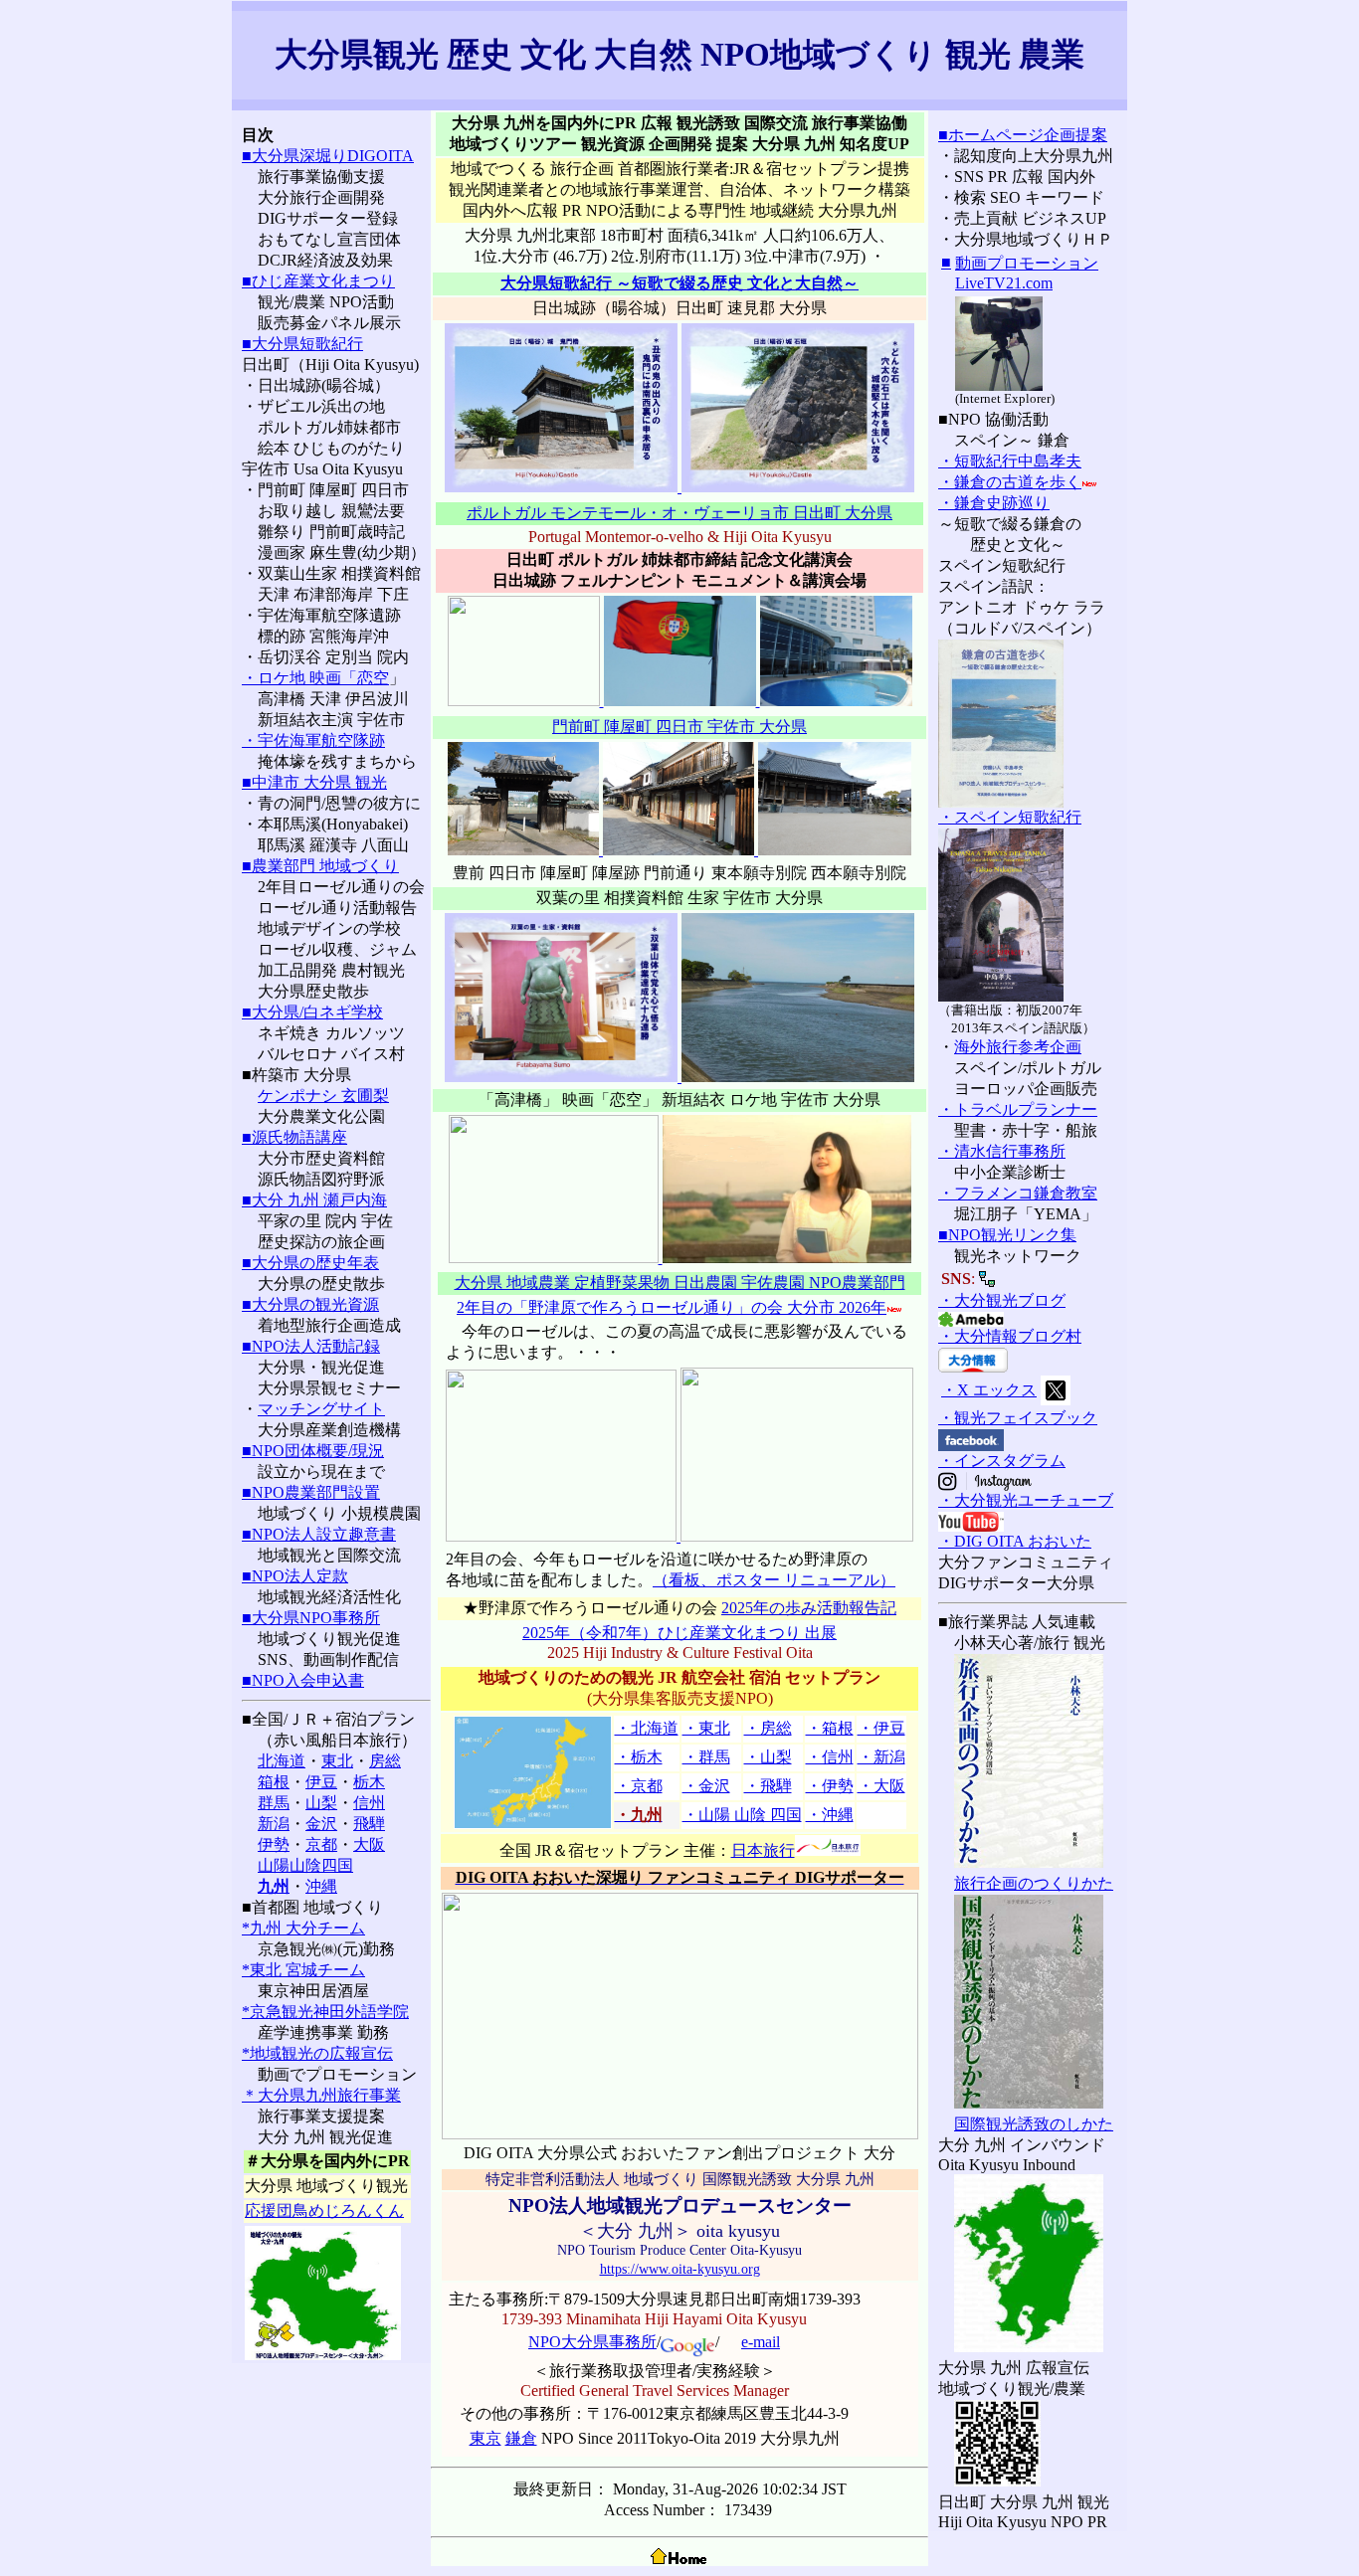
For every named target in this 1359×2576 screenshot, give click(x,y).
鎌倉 (521, 2438)
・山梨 (768, 1757)
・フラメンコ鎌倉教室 (1018, 1193)
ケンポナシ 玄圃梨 (323, 1096)
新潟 (274, 1824)
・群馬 (706, 1757)
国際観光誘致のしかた (1034, 2124)
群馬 (274, 1803)
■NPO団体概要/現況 (313, 1451)
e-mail (761, 2342)
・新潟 (881, 1757)
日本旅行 (763, 1850)
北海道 (282, 1761)
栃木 (369, 1782)
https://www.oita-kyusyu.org (680, 2269)
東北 (337, 1761)
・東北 (706, 1728)
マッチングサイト (321, 1409)
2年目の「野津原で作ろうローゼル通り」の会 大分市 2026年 (672, 1307)
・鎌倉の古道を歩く (1010, 482)
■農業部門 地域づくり (320, 866)
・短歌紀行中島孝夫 (1010, 461)
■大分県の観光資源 (310, 1304)
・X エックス (989, 1390)
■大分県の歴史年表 (310, 1263)
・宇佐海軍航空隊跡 (313, 740)
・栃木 (639, 1757)
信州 (369, 1803)
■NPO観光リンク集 (1007, 1235)
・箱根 (830, 1728)
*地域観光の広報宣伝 (317, 2053)
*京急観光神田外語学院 (325, 2012)
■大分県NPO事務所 (311, 1618)
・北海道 (647, 1728)
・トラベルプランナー (1018, 1109)
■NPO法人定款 (295, 1576)
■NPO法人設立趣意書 (319, 1534)
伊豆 (321, 1782)
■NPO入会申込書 (303, 1680)
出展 (821, 1633)
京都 (321, 1844)
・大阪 (881, 1786)
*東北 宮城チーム (303, 1970)
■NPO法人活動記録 (311, 1346)
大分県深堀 (291, 156)
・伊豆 (881, 1728)
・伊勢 (830, 1786)
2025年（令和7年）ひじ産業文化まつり (664, 1633)
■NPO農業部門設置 (311, 1492)
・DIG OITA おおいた (1015, 1541)
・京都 (639, 1786)
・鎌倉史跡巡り (994, 503)
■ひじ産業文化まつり (318, 281)
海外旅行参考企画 (1018, 1047)
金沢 (321, 1824)
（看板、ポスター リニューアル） (774, 1580)
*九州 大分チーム (303, 1928)
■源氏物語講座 (294, 1137)
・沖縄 (830, 1815)
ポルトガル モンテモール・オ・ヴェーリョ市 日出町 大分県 (679, 513)
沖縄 (321, 1886)
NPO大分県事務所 (592, 2342)
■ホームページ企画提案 (1023, 135)
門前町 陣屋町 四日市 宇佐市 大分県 (679, 727)
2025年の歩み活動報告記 (809, 1608)
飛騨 (369, 1824)
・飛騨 (768, 1786)
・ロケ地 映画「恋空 (315, 678)
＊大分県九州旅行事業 (321, 2095)
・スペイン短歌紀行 (1010, 817)
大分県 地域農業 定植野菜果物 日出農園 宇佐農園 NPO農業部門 (680, 1283)
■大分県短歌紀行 (302, 344)
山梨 (321, 1803)
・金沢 (706, 1786)
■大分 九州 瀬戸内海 (314, 1200)
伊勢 (274, 1844)
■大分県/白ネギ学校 (312, 1012)
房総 (385, 1761)
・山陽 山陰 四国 (742, 1815)
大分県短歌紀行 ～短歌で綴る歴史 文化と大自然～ (679, 283)
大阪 (369, 1844)
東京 (485, 2438)
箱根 (274, 1782)
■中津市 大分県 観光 (314, 782)
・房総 (768, 1728)
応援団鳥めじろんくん (324, 2210)
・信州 (830, 1757)
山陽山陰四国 (305, 1865)
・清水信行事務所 (1002, 1151)
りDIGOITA (373, 156)
